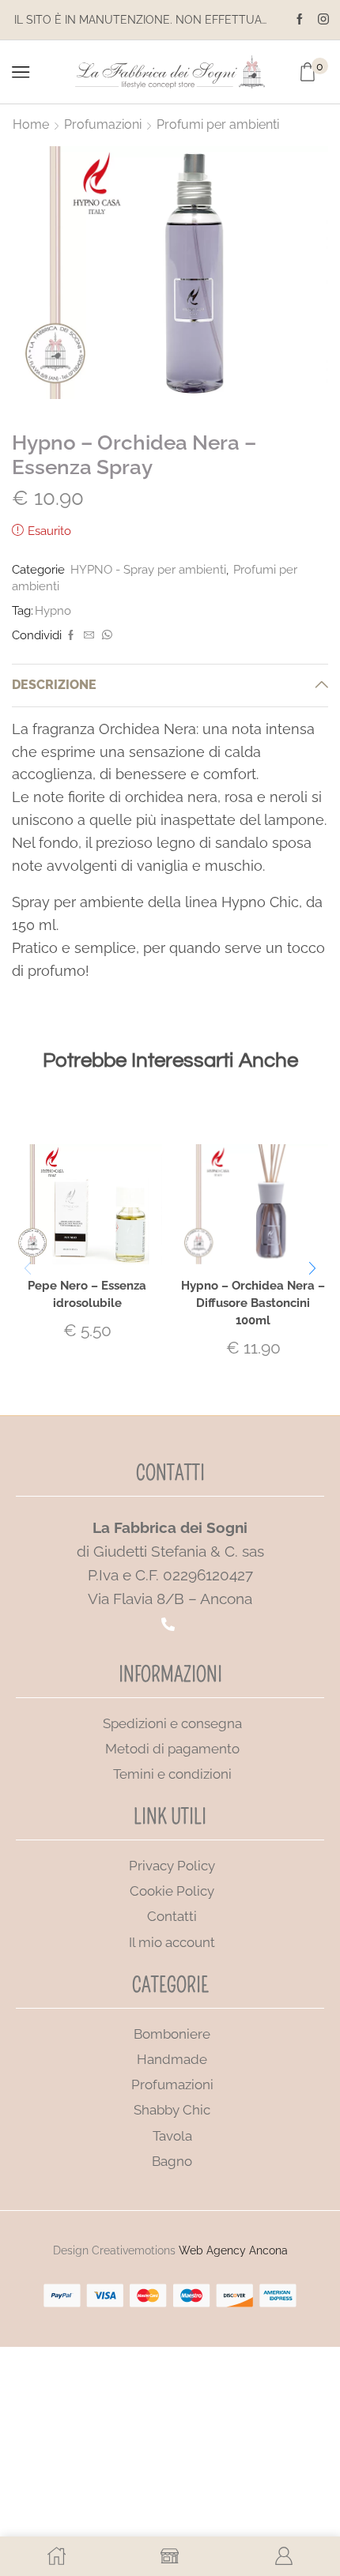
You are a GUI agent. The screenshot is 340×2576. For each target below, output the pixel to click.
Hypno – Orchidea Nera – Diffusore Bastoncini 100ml (253, 1303)
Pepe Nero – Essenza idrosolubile (87, 1294)
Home (31, 124)
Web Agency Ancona (233, 2250)
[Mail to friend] (89, 636)
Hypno (53, 610)
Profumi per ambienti (218, 124)
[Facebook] (300, 20)
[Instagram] (323, 20)
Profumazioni (103, 124)
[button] (312, 1268)
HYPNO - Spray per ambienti (148, 569)
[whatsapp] (105, 636)
